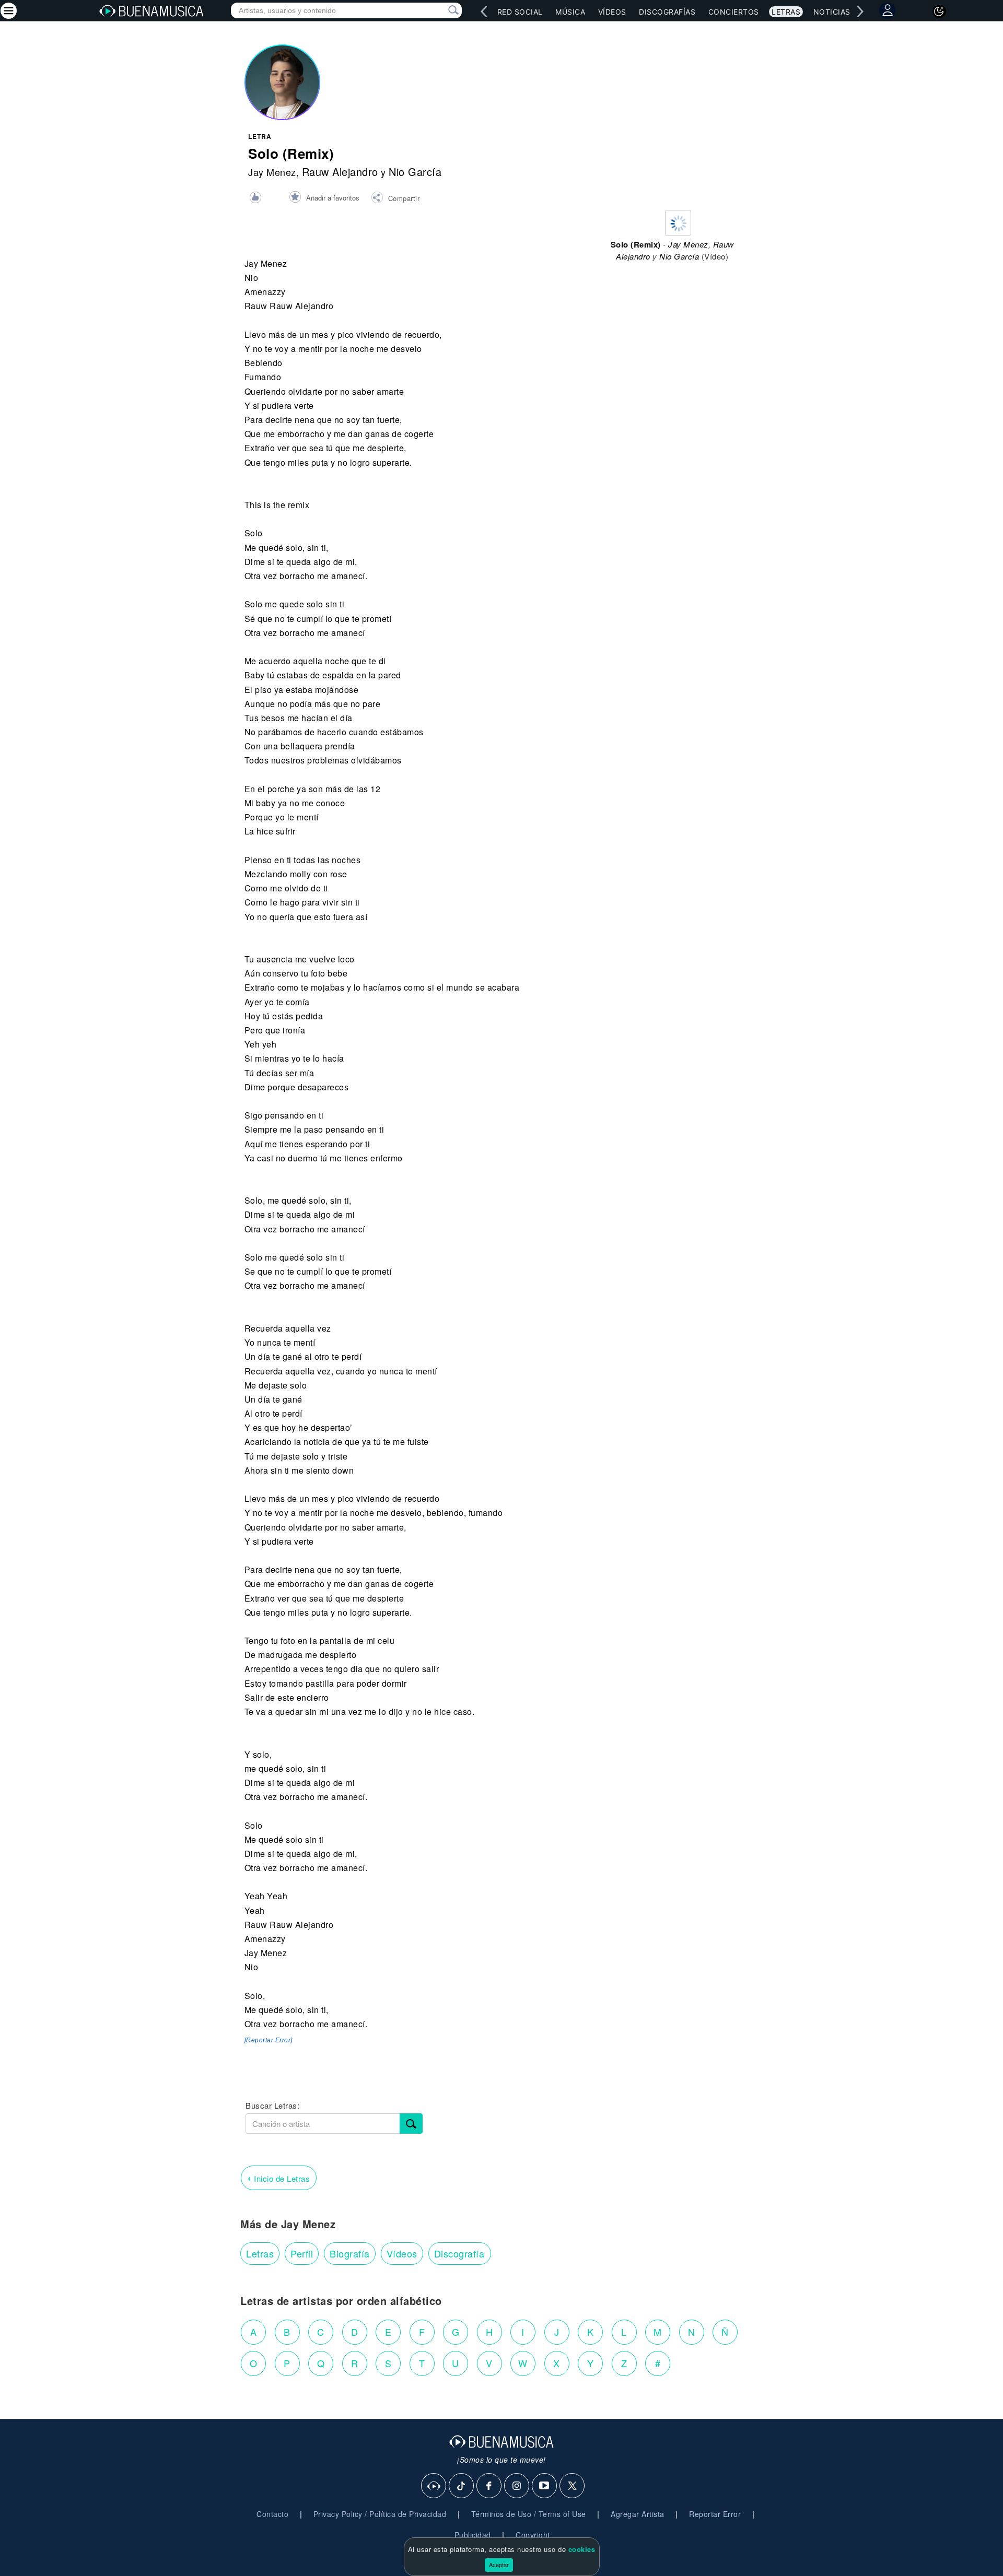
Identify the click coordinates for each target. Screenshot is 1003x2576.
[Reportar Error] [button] (269, 2040)
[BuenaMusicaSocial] (434, 2486)
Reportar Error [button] (715, 2514)
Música (570, 12)
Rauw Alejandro (340, 172)
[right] (860, 11)
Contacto (272, 2514)
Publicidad (473, 2535)
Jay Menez (272, 172)
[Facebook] (489, 2486)
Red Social (520, 12)
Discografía (459, 2253)
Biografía (350, 2253)
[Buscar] (411, 2124)
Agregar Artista (638, 2514)
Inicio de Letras (279, 2177)
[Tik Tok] (462, 2486)
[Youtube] (545, 2486)
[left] (484, 11)
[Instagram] (517, 2486)
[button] (395, 199)
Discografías (667, 12)
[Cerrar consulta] (441, 10)
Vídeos (612, 12)
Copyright (533, 2535)
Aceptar (499, 2565)
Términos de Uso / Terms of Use (529, 2514)
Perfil (302, 2253)
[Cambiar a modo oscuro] (939, 11)
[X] (573, 2486)
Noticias (832, 12)
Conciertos (734, 12)
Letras (786, 12)
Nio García (415, 172)
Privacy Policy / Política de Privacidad (380, 2514)
